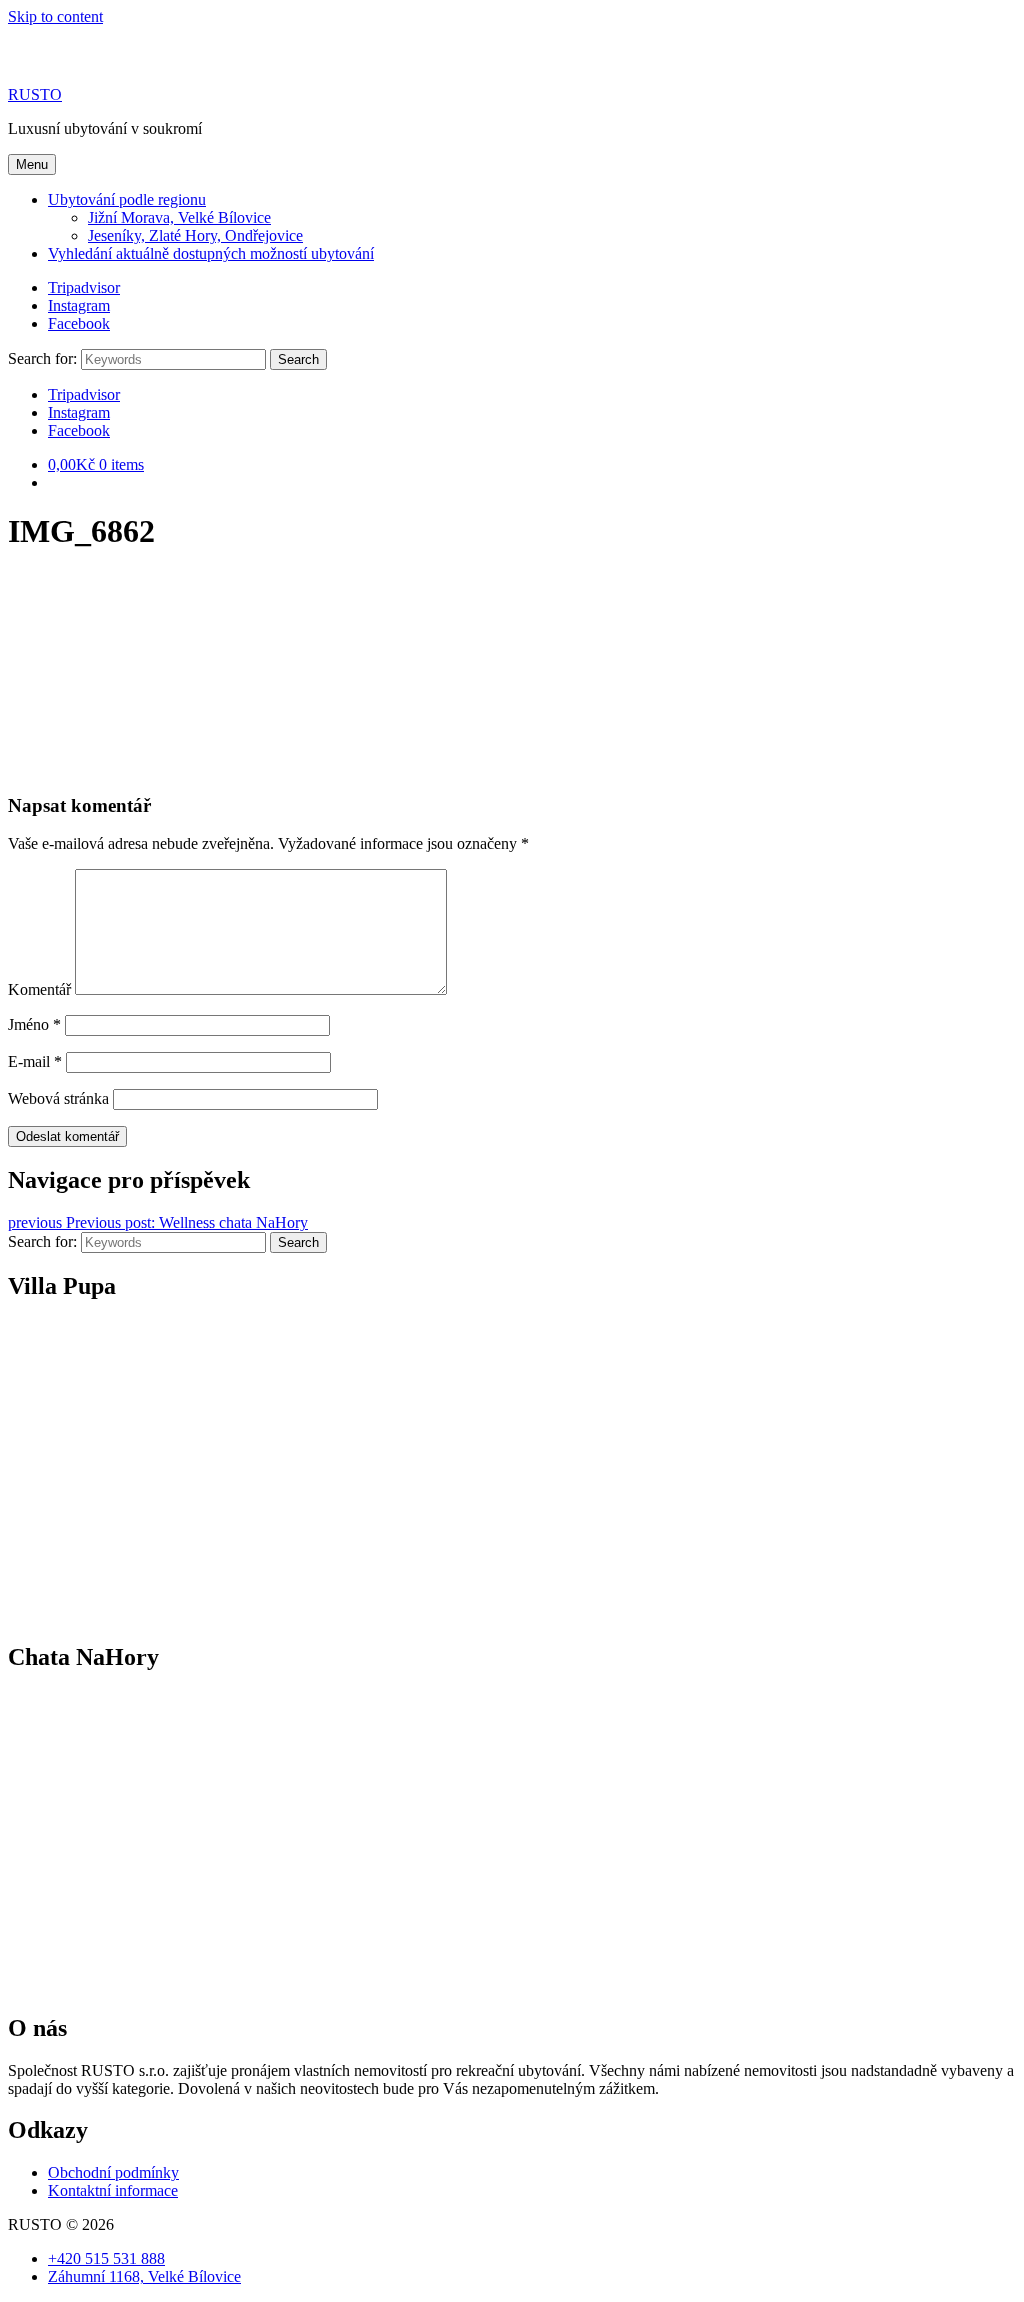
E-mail (35, 1061)
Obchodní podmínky (113, 2172)
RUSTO (35, 94)
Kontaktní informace (113, 2190)
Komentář (39, 989)
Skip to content (55, 16)
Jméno (34, 1024)
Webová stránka (58, 1098)
